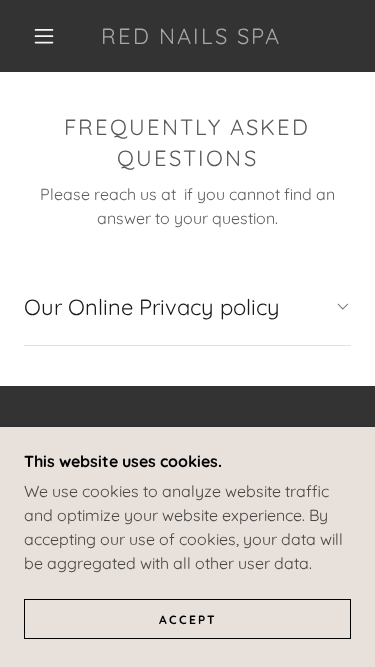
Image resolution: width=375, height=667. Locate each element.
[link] (191, 36)
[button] (44, 36)
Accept (188, 619)
